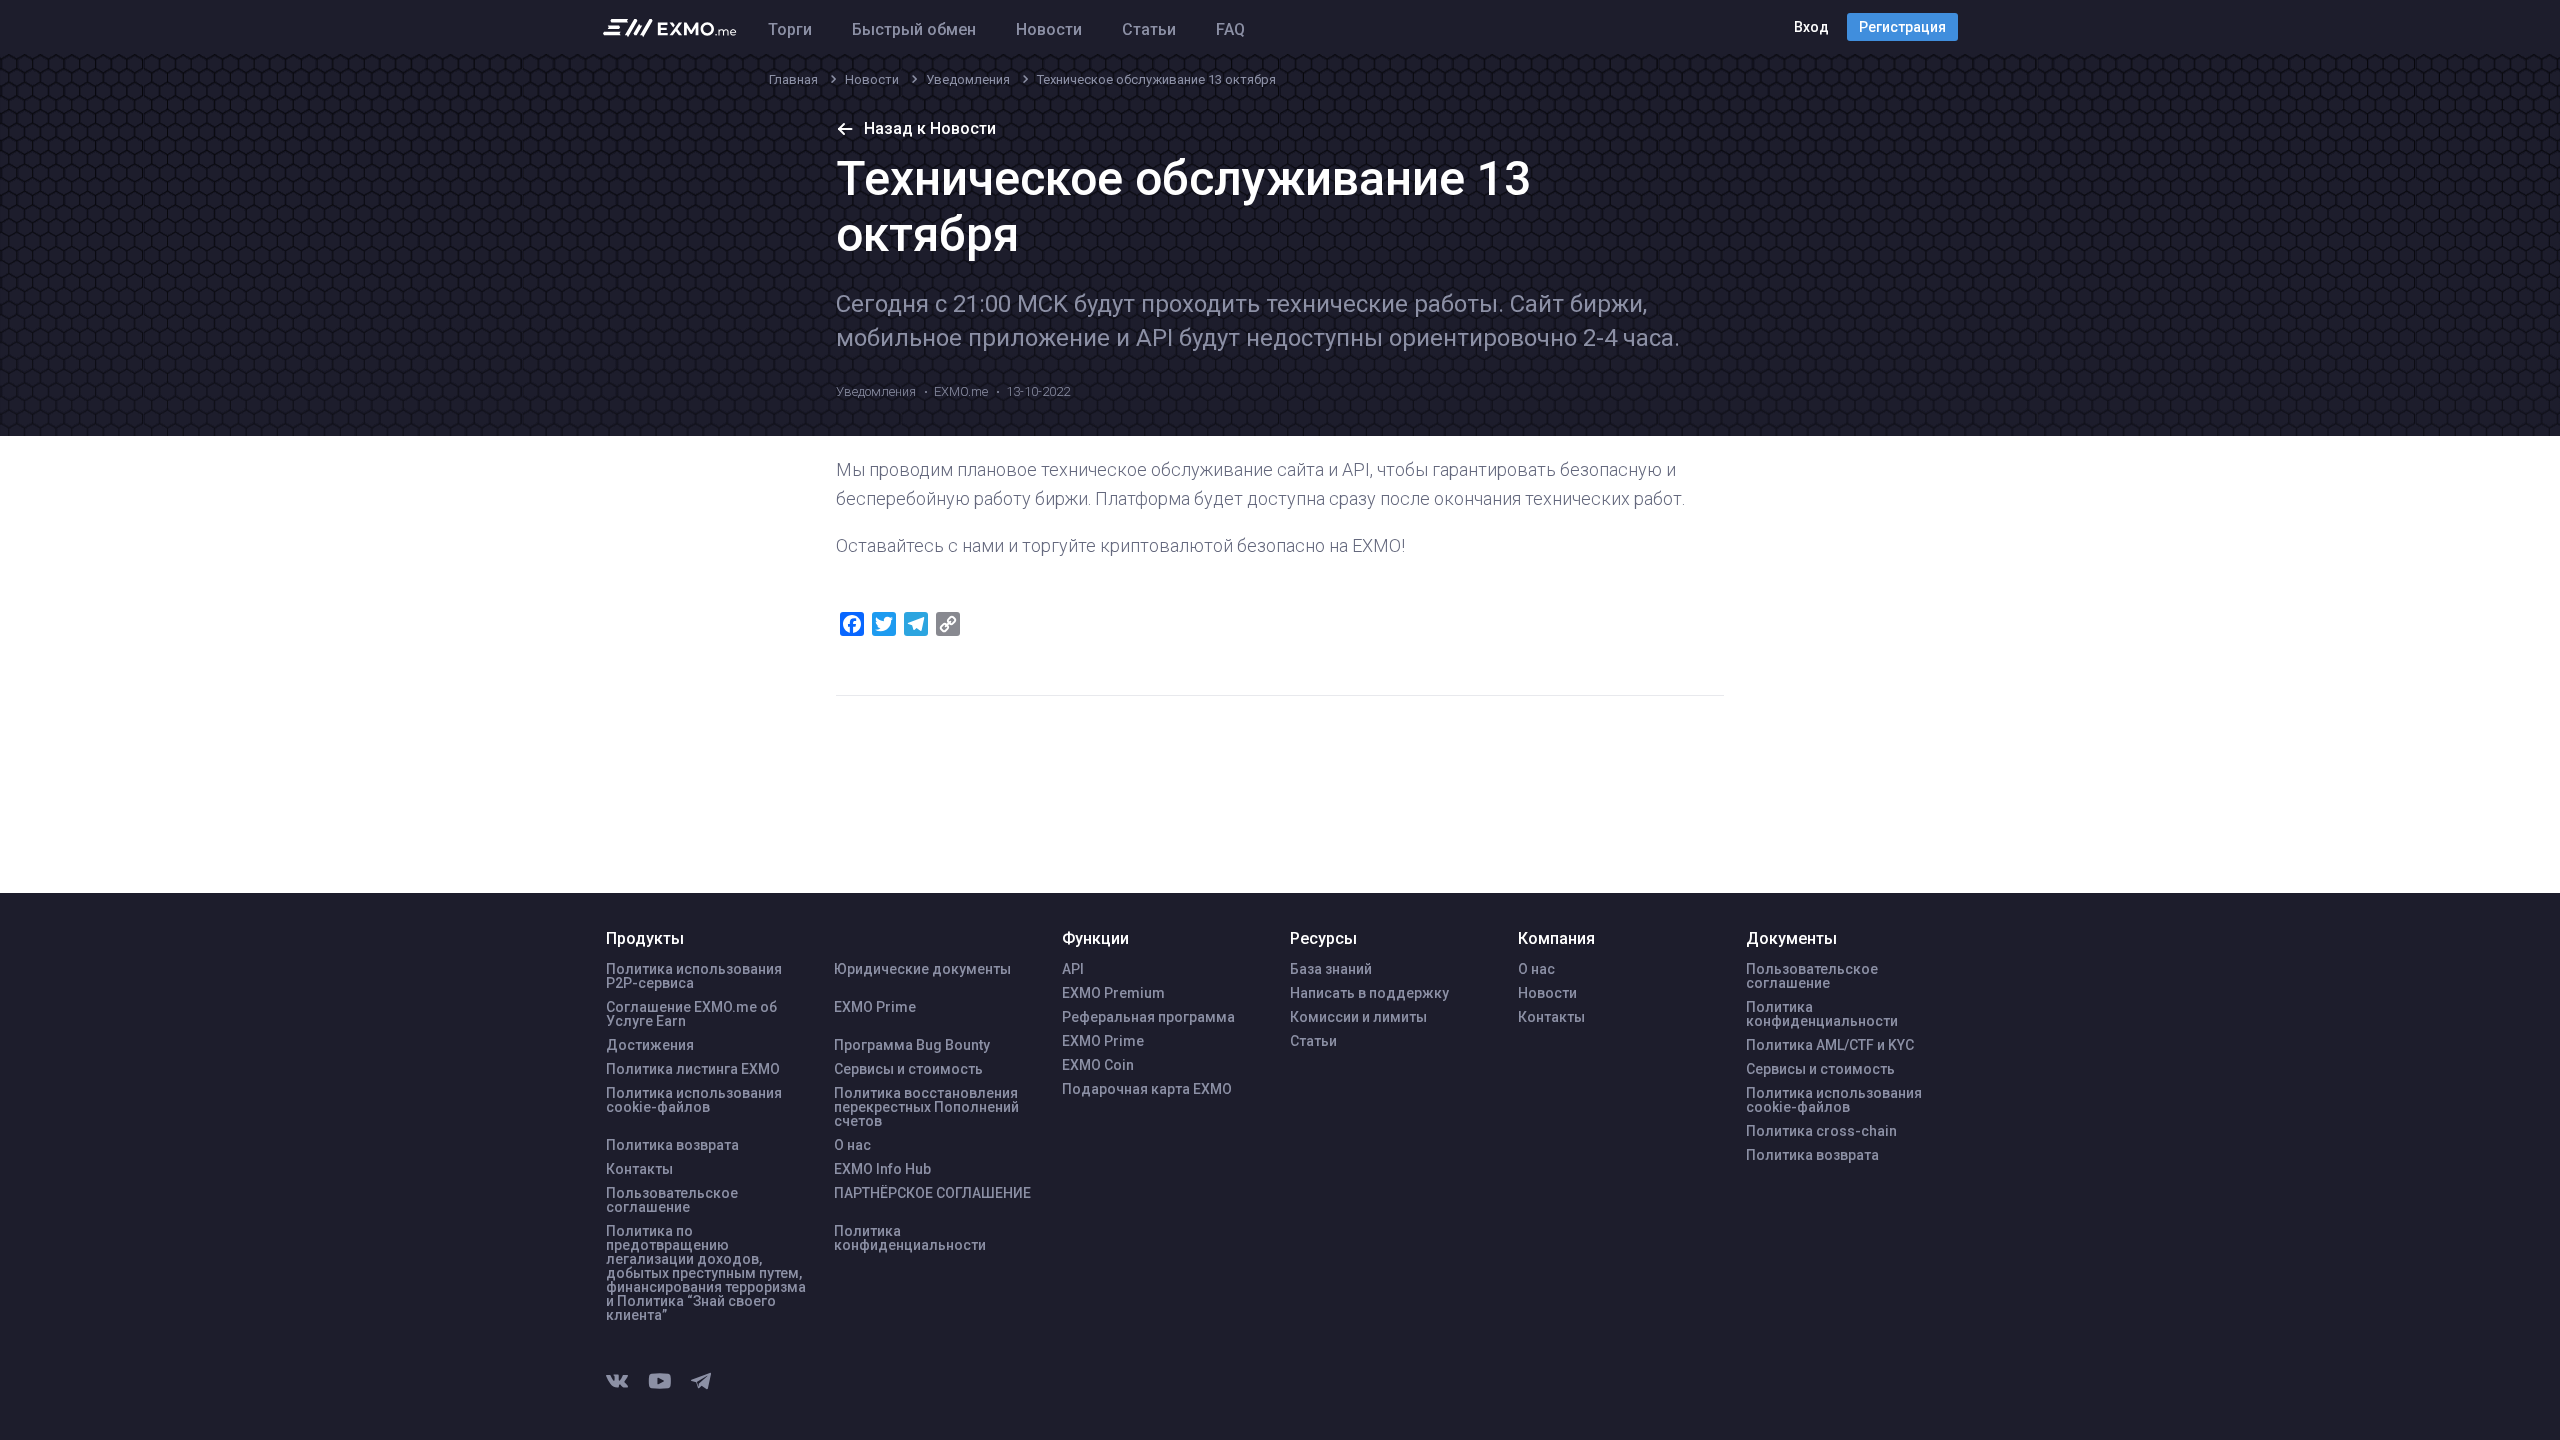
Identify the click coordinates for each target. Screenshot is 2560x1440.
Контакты (639, 1169)
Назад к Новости (930, 128)
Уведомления (876, 391)
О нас (852, 1145)
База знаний (1331, 969)
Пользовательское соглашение (672, 1200)
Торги (790, 29)
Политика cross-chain (1821, 1131)
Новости (1049, 29)
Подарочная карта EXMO (1147, 1089)
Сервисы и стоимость (908, 1069)
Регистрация (1902, 27)
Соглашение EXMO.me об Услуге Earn (691, 1014)
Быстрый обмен (914, 29)
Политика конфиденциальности (910, 1238)
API (1073, 969)
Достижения (650, 1045)
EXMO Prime (875, 1007)
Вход (1811, 27)
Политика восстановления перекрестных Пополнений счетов (926, 1107)
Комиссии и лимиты (1358, 1017)
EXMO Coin (1098, 1065)
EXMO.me (961, 391)
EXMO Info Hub (882, 1169)
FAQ (1230, 29)
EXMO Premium (1113, 993)
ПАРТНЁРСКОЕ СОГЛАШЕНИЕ (932, 1193)
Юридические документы (922, 969)
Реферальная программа (1148, 1017)
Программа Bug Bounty (912, 1045)
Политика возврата (672, 1145)
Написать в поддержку (1369, 993)
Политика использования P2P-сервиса (694, 976)
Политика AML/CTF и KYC (1830, 1045)
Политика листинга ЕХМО (693, 1069)
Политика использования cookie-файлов (694, 1100)
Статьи (1149, 29)
